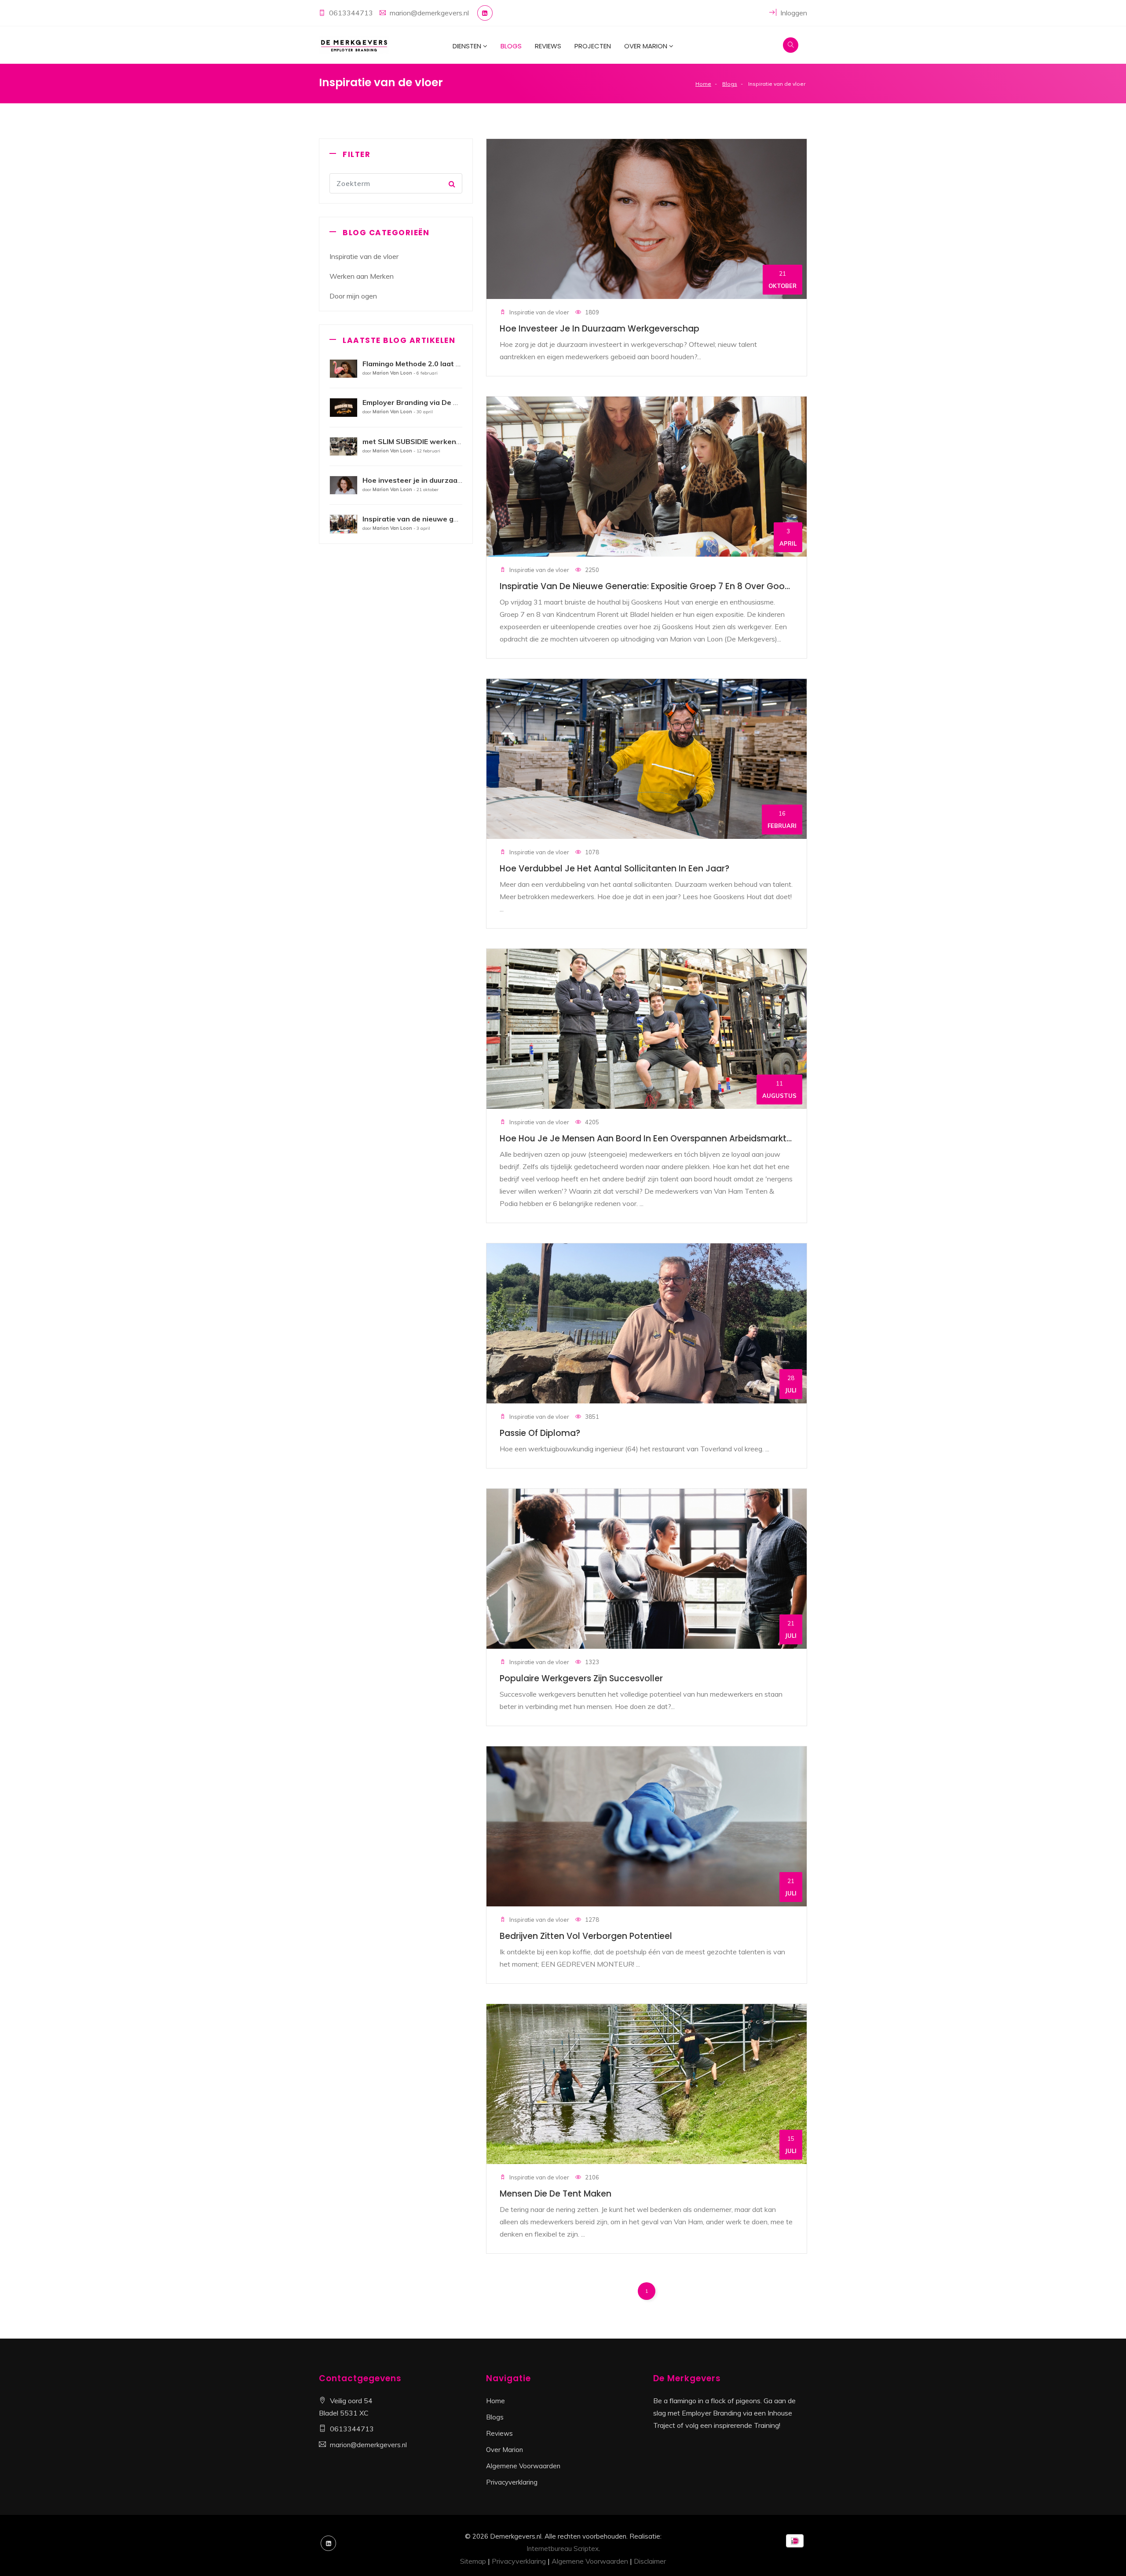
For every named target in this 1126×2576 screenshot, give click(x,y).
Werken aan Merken (362, 276)
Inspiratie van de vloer (364, 256)
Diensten (467, 46)
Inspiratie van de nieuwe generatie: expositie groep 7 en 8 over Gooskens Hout (665, 586)
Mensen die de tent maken (556, 2194)
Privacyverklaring (512, 2482)
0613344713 (351, 13)
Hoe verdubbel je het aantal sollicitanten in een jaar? (614, 869)
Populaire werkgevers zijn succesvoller (581, 1678)
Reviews (548, 46)
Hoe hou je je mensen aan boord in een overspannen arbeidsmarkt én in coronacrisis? (684, 1139)
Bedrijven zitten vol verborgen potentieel (586, 1936)
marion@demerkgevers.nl (429, 13)
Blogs (511, 46)
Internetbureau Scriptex (563, 2549)
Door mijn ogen (353, 296)
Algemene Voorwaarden (523, 2466)
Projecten (593, 46)
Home (703, 84)
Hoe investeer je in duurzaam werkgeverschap (600, 329)
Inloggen (793, 13)
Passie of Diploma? (540, 1433)
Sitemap (473, 2561)
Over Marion (646, 46)
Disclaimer (650, 2561)
